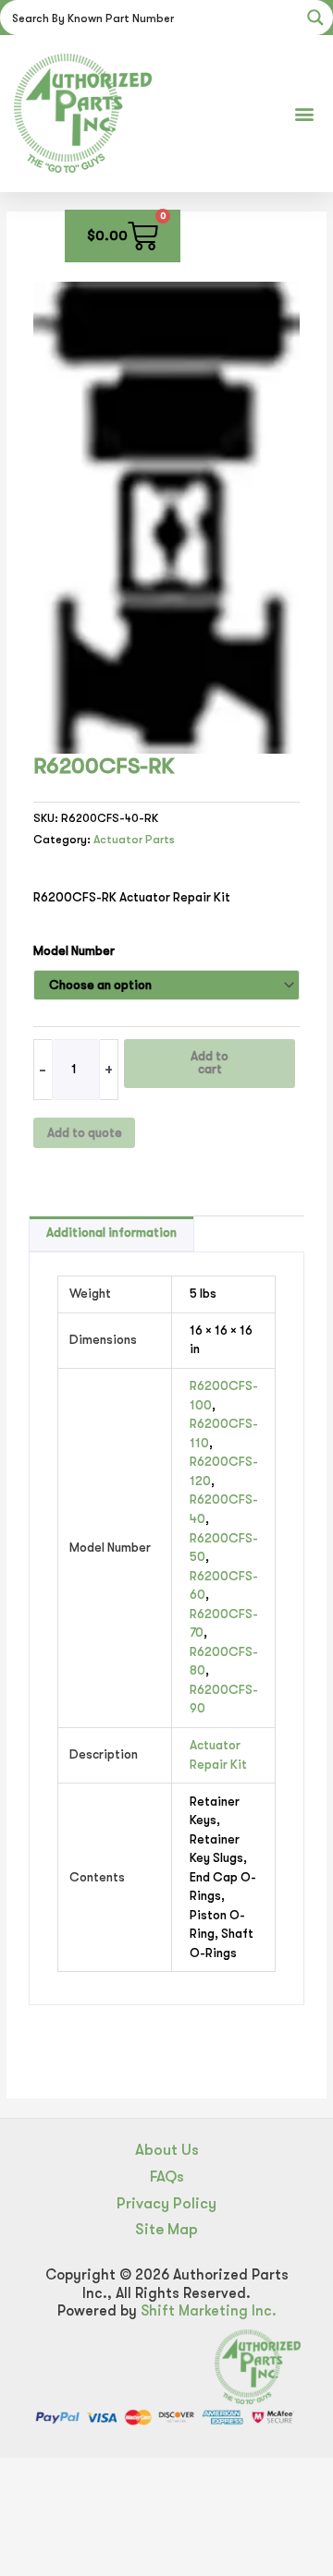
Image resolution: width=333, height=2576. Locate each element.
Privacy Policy (166, 2203)
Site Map (166, 2229)
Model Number (74, 951)
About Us (167, 2150)
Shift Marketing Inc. (209, 2311)
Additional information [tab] (111, 1233)
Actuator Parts (134, 840)
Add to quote (85, 1133)
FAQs (167, 2177)
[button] (304, 113)
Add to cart (210, 1063)
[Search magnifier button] (315, 18)
